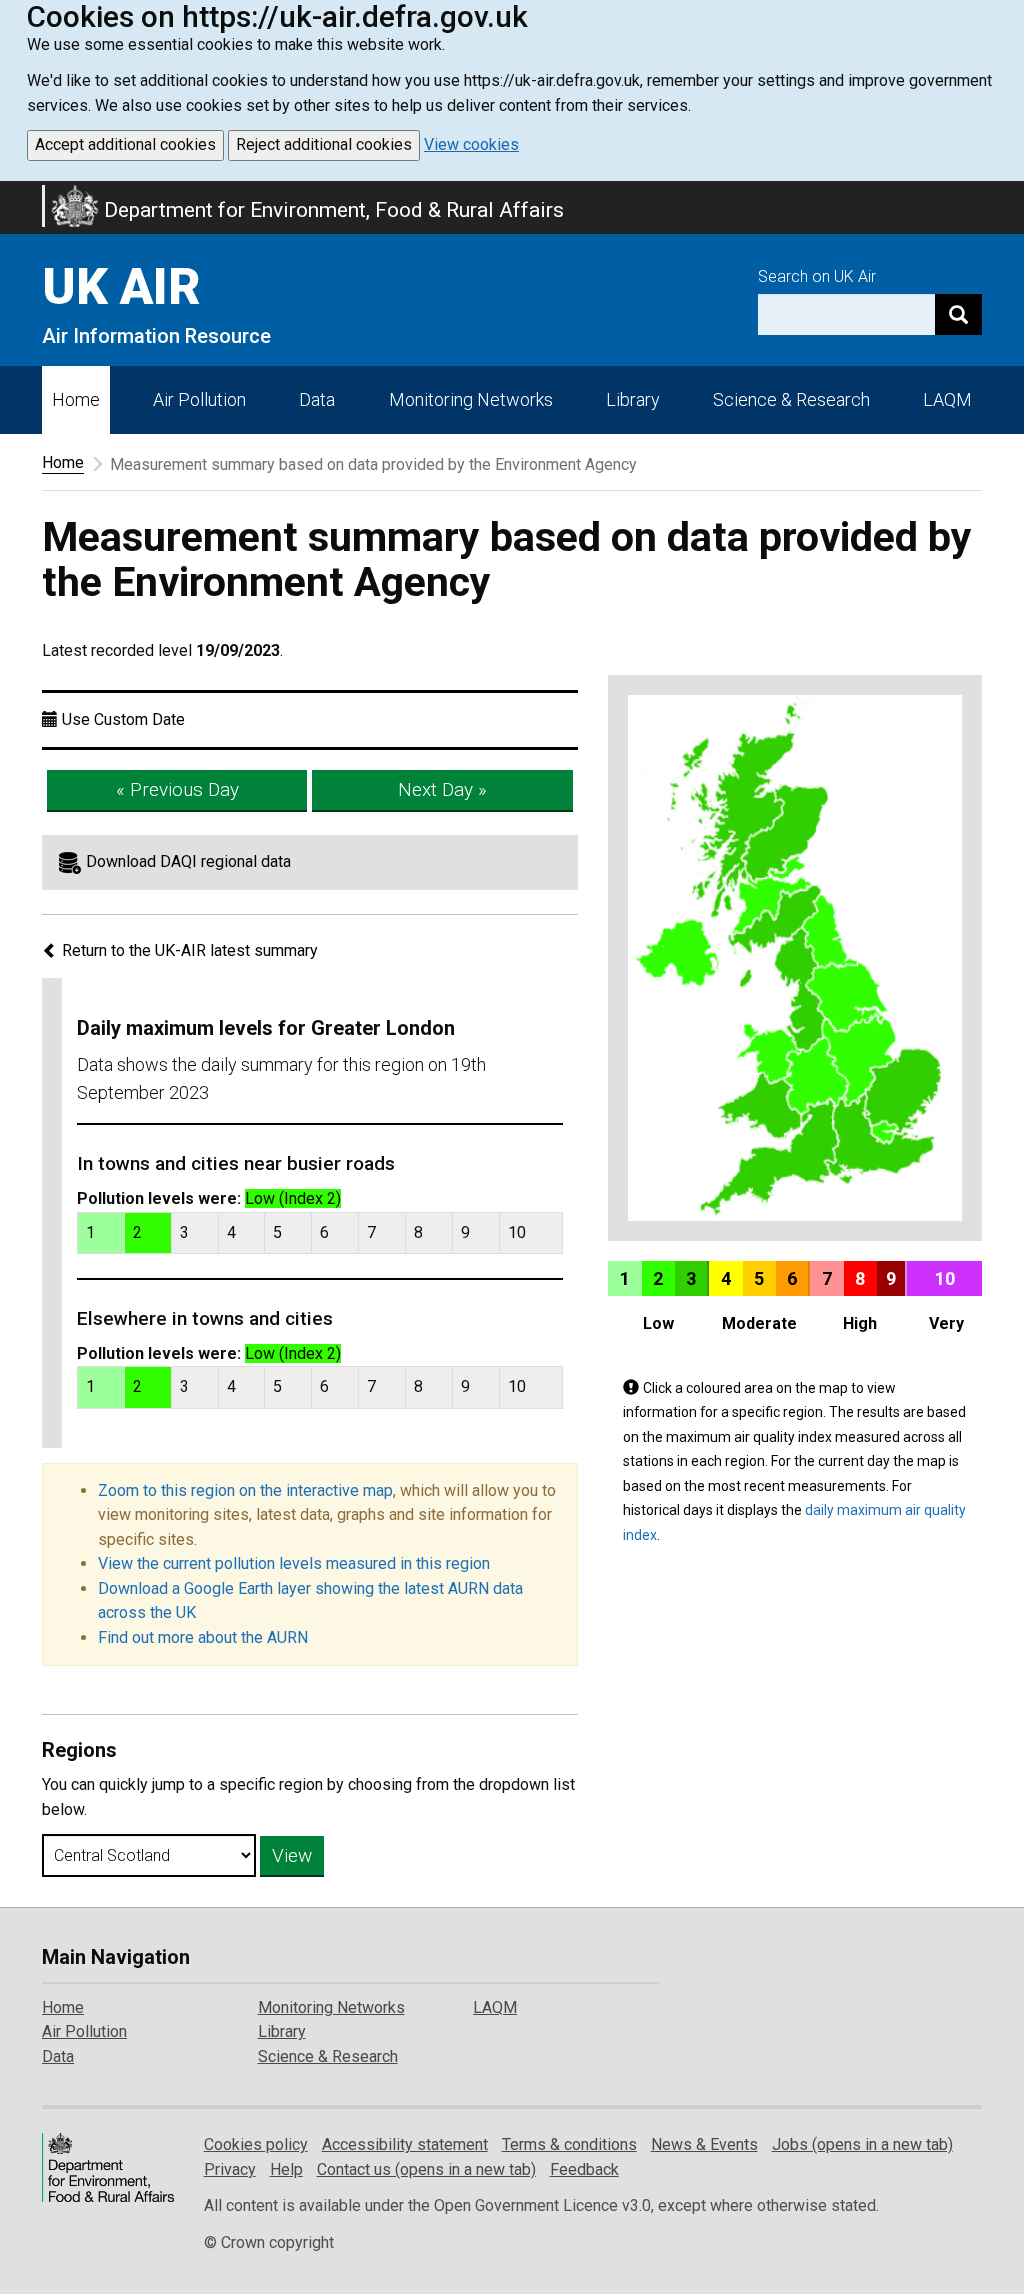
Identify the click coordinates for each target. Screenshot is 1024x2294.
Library (633, 399)
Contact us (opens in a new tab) (426, 2169)
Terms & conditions (569, 2144)
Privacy (230, 2169)
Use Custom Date (123, 719)
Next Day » (442, 789)
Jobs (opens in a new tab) (862, 2144)
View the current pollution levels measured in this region (294, 1563)
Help (286, 2169)
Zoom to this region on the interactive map (245, 1490)
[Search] (958, 314)
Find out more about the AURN (203, 1637)
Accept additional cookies (125, 144)
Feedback (584, 2169)
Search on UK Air (817, 276)
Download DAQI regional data (188, 861)
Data (317, 399)
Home (76, 399)
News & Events (704, 2144)
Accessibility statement (405, 2144)
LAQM (947, 399)
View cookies (471, 144)
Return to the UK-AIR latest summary (188, 950)
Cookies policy (256, 2144)
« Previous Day (177, 789)
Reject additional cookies (324, 144)
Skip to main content (12, 194)
